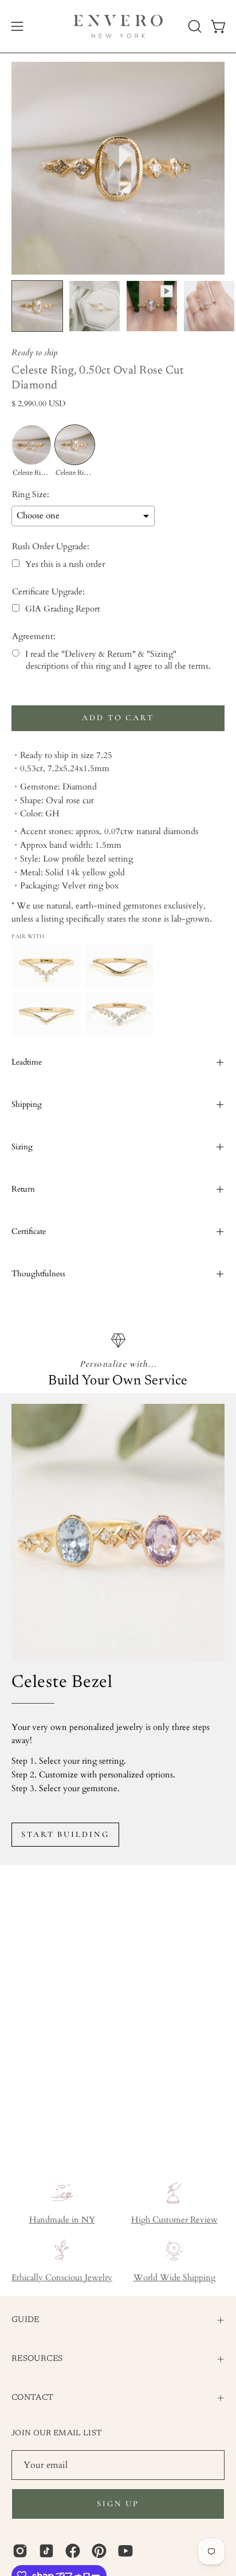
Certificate (29, 1231)
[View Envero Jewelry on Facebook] (73, 2551)
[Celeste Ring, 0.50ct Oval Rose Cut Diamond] (37, 306)
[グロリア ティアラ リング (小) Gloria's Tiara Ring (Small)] (46, 966)
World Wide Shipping (174, 2278)
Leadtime (27, 1062)
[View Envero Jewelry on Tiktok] (46, 2551)
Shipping (27, 1104)
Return (23, 1189)
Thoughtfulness (38, 1274)
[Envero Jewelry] (118, 26)
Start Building (65, 1834)
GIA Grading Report (63, 609)
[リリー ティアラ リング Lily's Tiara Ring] (119, 1013)
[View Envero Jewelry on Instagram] (20, 2551)
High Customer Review (174, 2220)
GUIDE (25, 2320)
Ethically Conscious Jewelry (62, 2278)
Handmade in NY (62, 2220)
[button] (194, 26)
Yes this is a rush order (65, 564)
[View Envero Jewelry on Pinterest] (99, 2551)
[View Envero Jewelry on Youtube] (125, 2551)
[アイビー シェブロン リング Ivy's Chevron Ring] (119, 966)
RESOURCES (37, 2359)
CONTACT (33, 2398)
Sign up (118, 2504)
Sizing (22, 1147)
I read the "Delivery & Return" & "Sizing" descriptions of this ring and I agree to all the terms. (118, 660)
